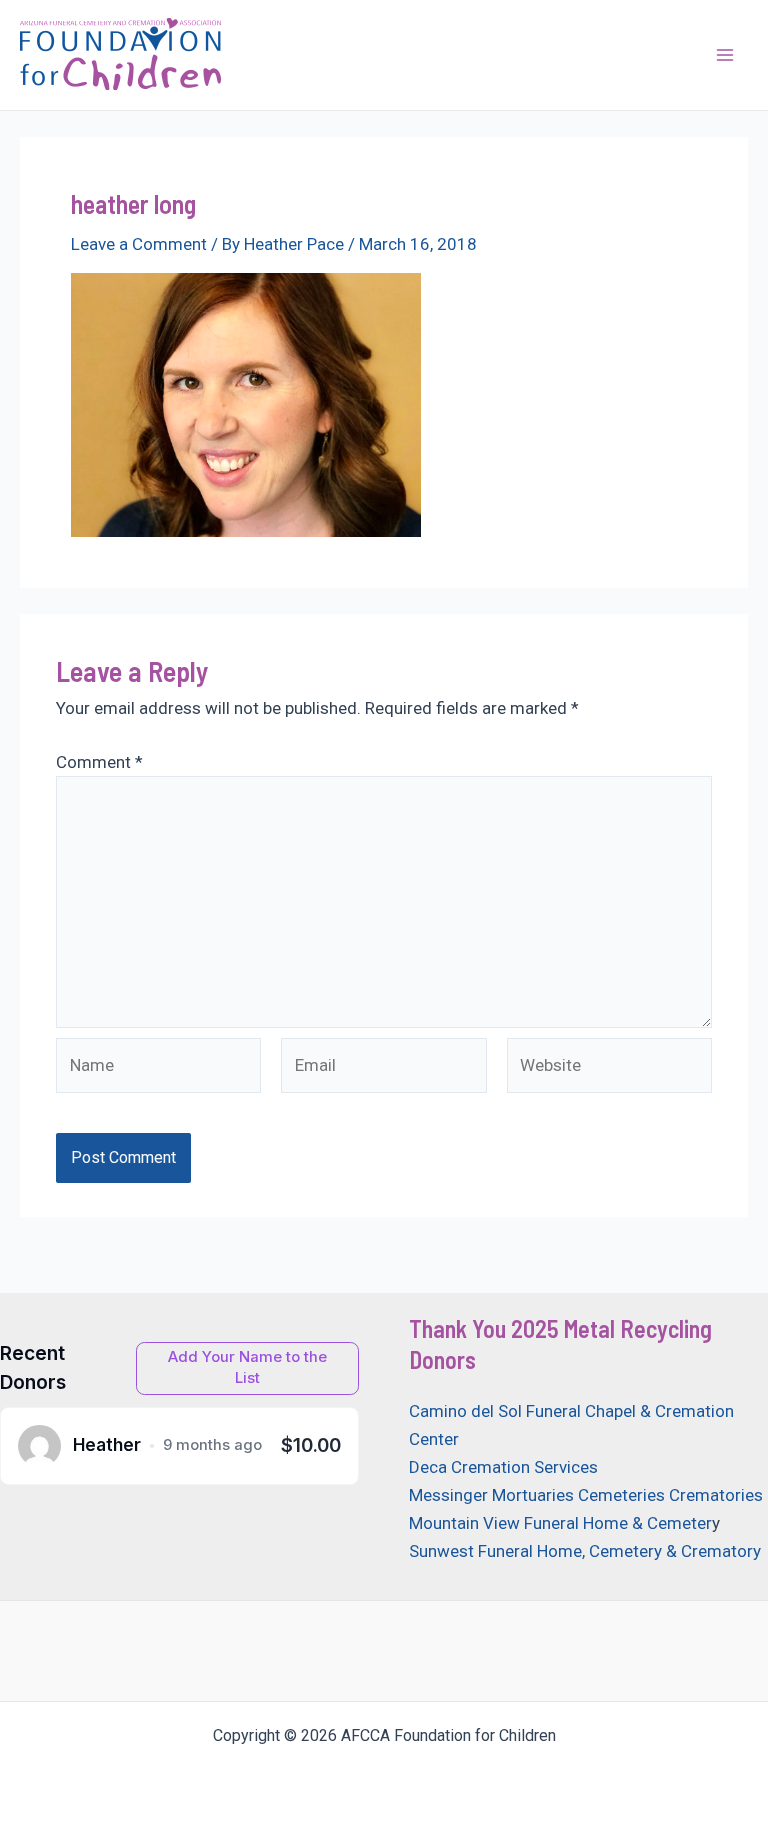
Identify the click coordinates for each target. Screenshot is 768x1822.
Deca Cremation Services (503, 1467)
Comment (99, 762)
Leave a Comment (139, 244)
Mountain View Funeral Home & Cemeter (560, 1523)
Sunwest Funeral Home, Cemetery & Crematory (585, 1551)
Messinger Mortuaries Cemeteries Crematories (586, 1495)
